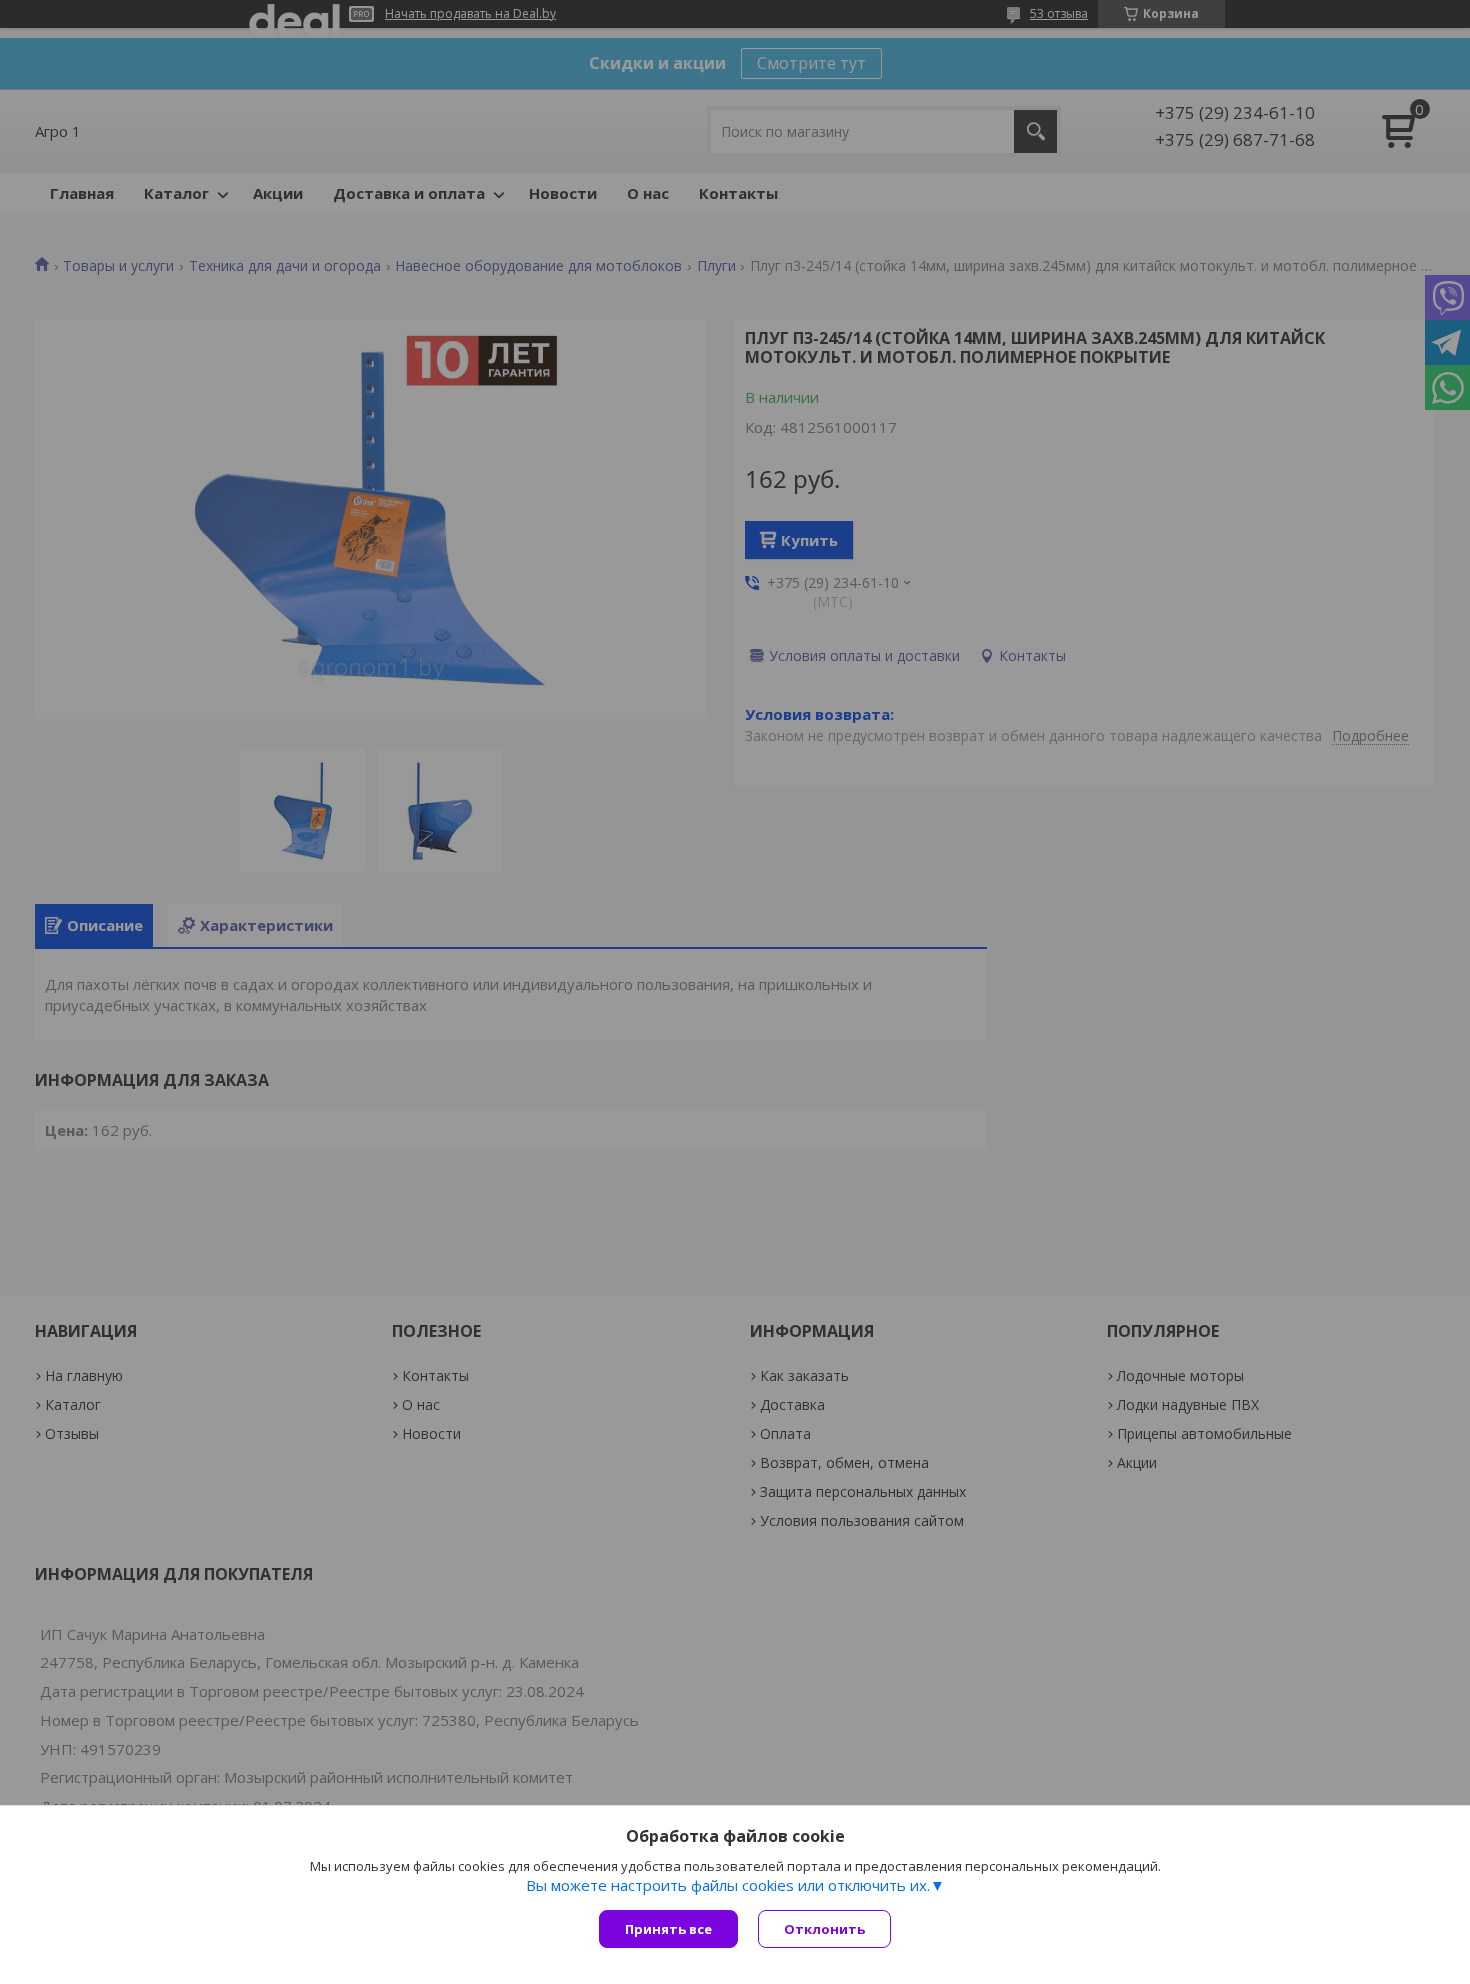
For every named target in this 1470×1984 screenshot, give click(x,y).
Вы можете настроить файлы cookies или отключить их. (728, 1885)
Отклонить (824, 1929)
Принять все (668, 1929)
